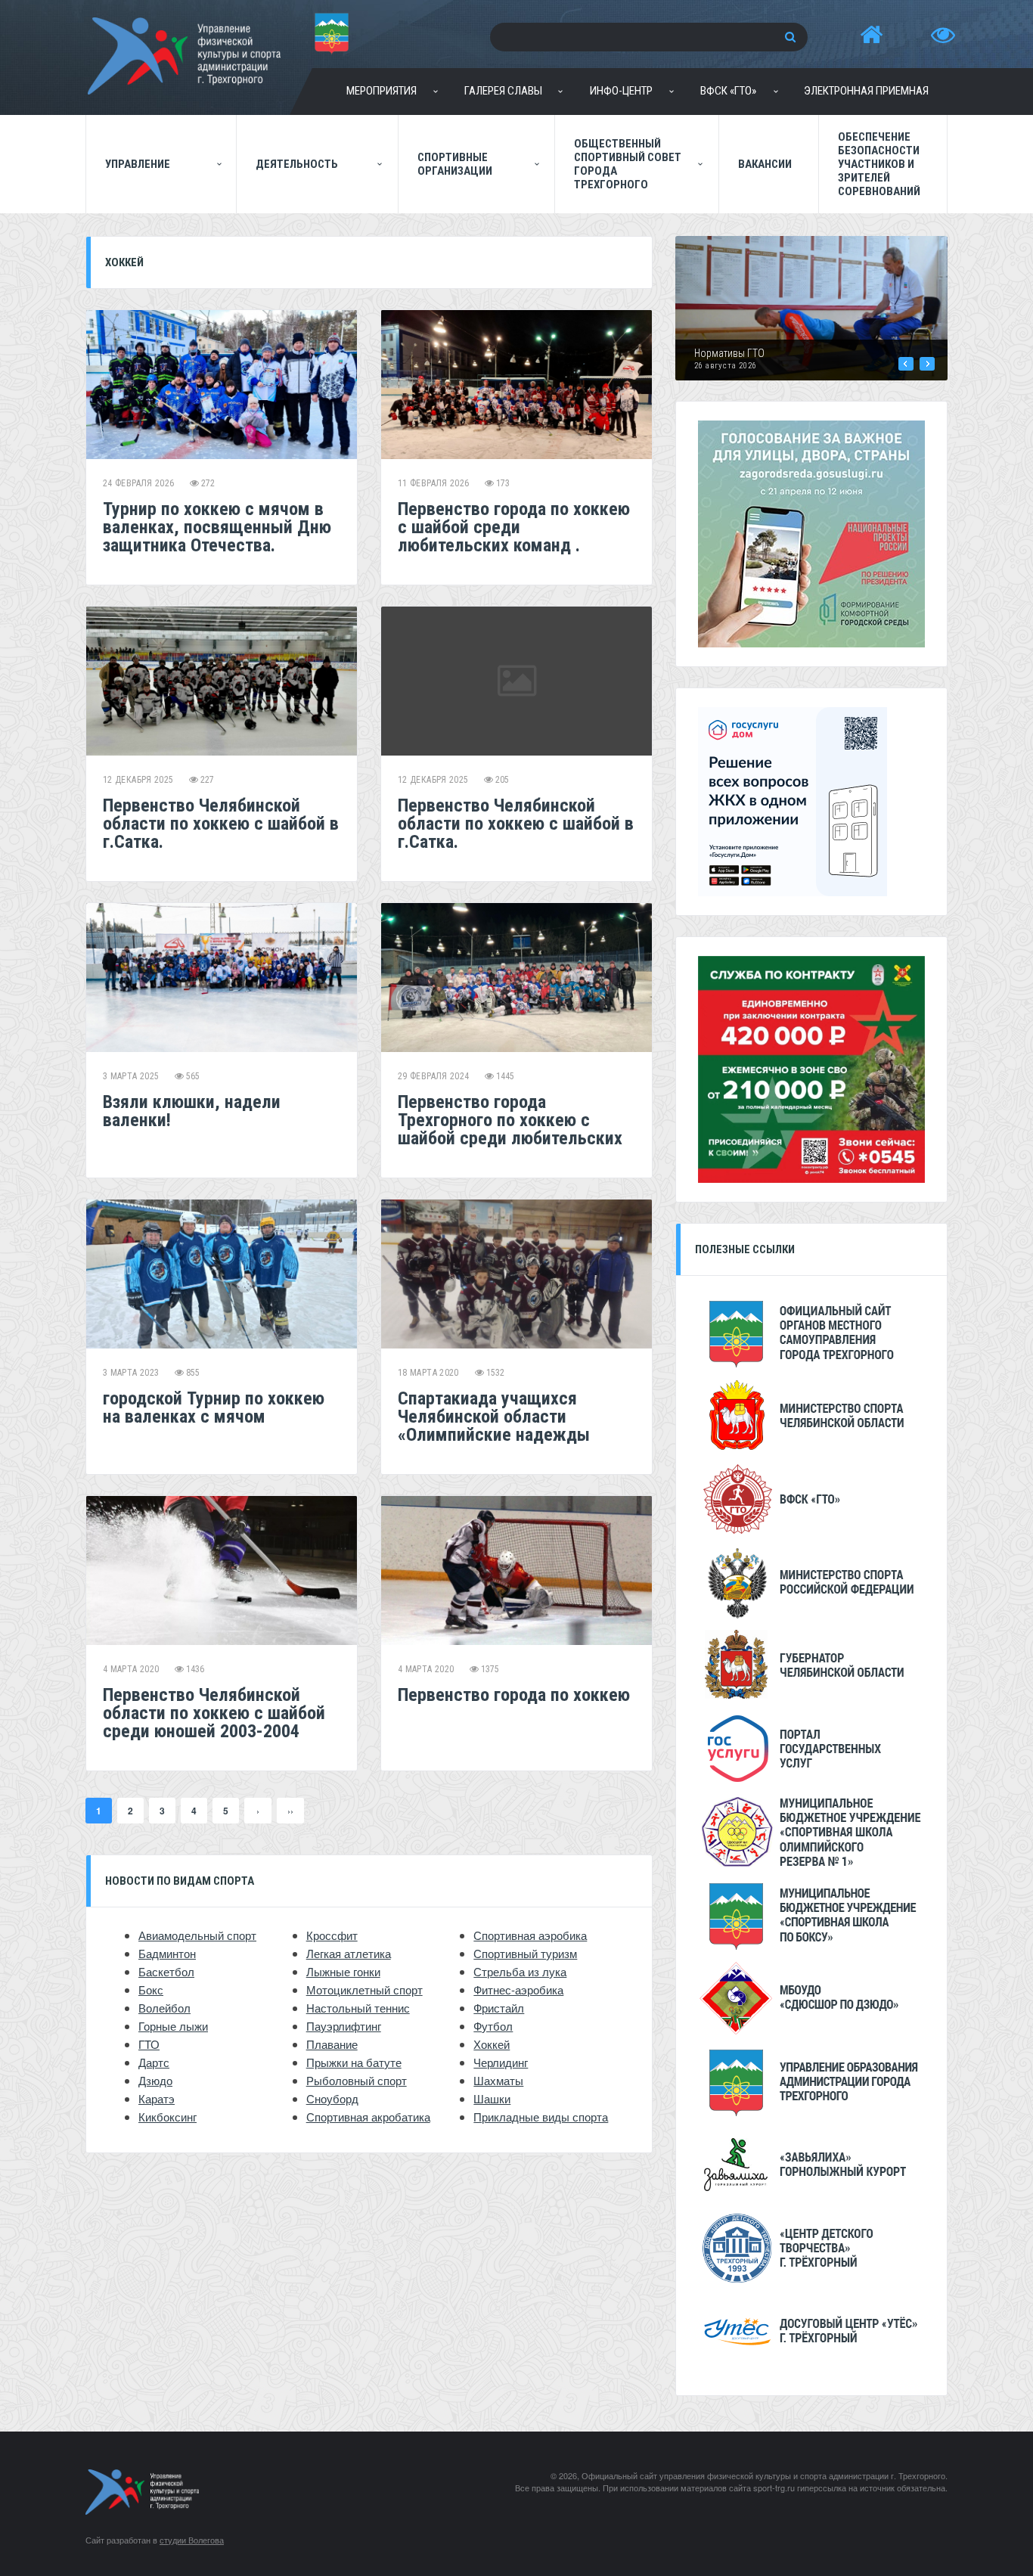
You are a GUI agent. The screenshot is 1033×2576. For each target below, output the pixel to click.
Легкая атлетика (349, 1953)
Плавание (332, 2044)
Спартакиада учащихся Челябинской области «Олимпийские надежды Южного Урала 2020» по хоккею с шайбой (494, 1435)
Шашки (492, 2098)
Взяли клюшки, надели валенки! (192, 1111)
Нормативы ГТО (729, 353)
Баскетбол (166, 1971)
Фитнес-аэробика (518, 1989)
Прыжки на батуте (354, 2062)
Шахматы (498, 2080)
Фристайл (499, 2008)
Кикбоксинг (168, 2117)
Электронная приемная (866, 91)
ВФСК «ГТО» (728, 91)
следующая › (258, 1811)
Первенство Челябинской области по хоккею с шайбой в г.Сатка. (221, 824)
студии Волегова (192, 2540)
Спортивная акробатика (368, 2117)
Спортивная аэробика (530, 1935)
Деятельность (297, 164)
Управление (138, 164)
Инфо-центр (621, 91)
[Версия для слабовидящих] (943, 35)
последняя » (290, 1811)
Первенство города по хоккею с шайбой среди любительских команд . (514, 527)
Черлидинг (501, 2062)
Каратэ (157, 2098)
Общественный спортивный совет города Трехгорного (628, 164)
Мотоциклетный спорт (364, 1989)
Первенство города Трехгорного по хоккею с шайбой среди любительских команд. (510, 1129)
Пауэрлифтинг (344, 2026)
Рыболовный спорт (357, 2080)
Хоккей (492, 2044)
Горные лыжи (173, 2026)
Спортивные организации (455, 164)
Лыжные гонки (343, 1971)
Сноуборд (332, 2098)
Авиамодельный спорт (197, 1935)
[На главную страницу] (871, 35)
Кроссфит (332, 1935)
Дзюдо (155, 2080)
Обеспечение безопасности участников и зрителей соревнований (879, 164)
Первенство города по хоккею (514, 1695)
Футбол (493, 2026)
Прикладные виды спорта (541, 2117)
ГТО (149, 2044)
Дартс (154, 2062)
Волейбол (164, 2008)
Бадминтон (167, 1953)
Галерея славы (503, 91)
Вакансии (765, 164)
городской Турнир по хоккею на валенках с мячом (214, 1407)
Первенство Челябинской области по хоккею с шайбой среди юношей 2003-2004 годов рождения (214, 1722)
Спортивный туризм (525, 1953)
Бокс (151, 1989)
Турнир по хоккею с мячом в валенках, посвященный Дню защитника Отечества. (217, 527)
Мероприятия (382, 91)
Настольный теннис (358, 2008)
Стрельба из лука (520, 1971)
